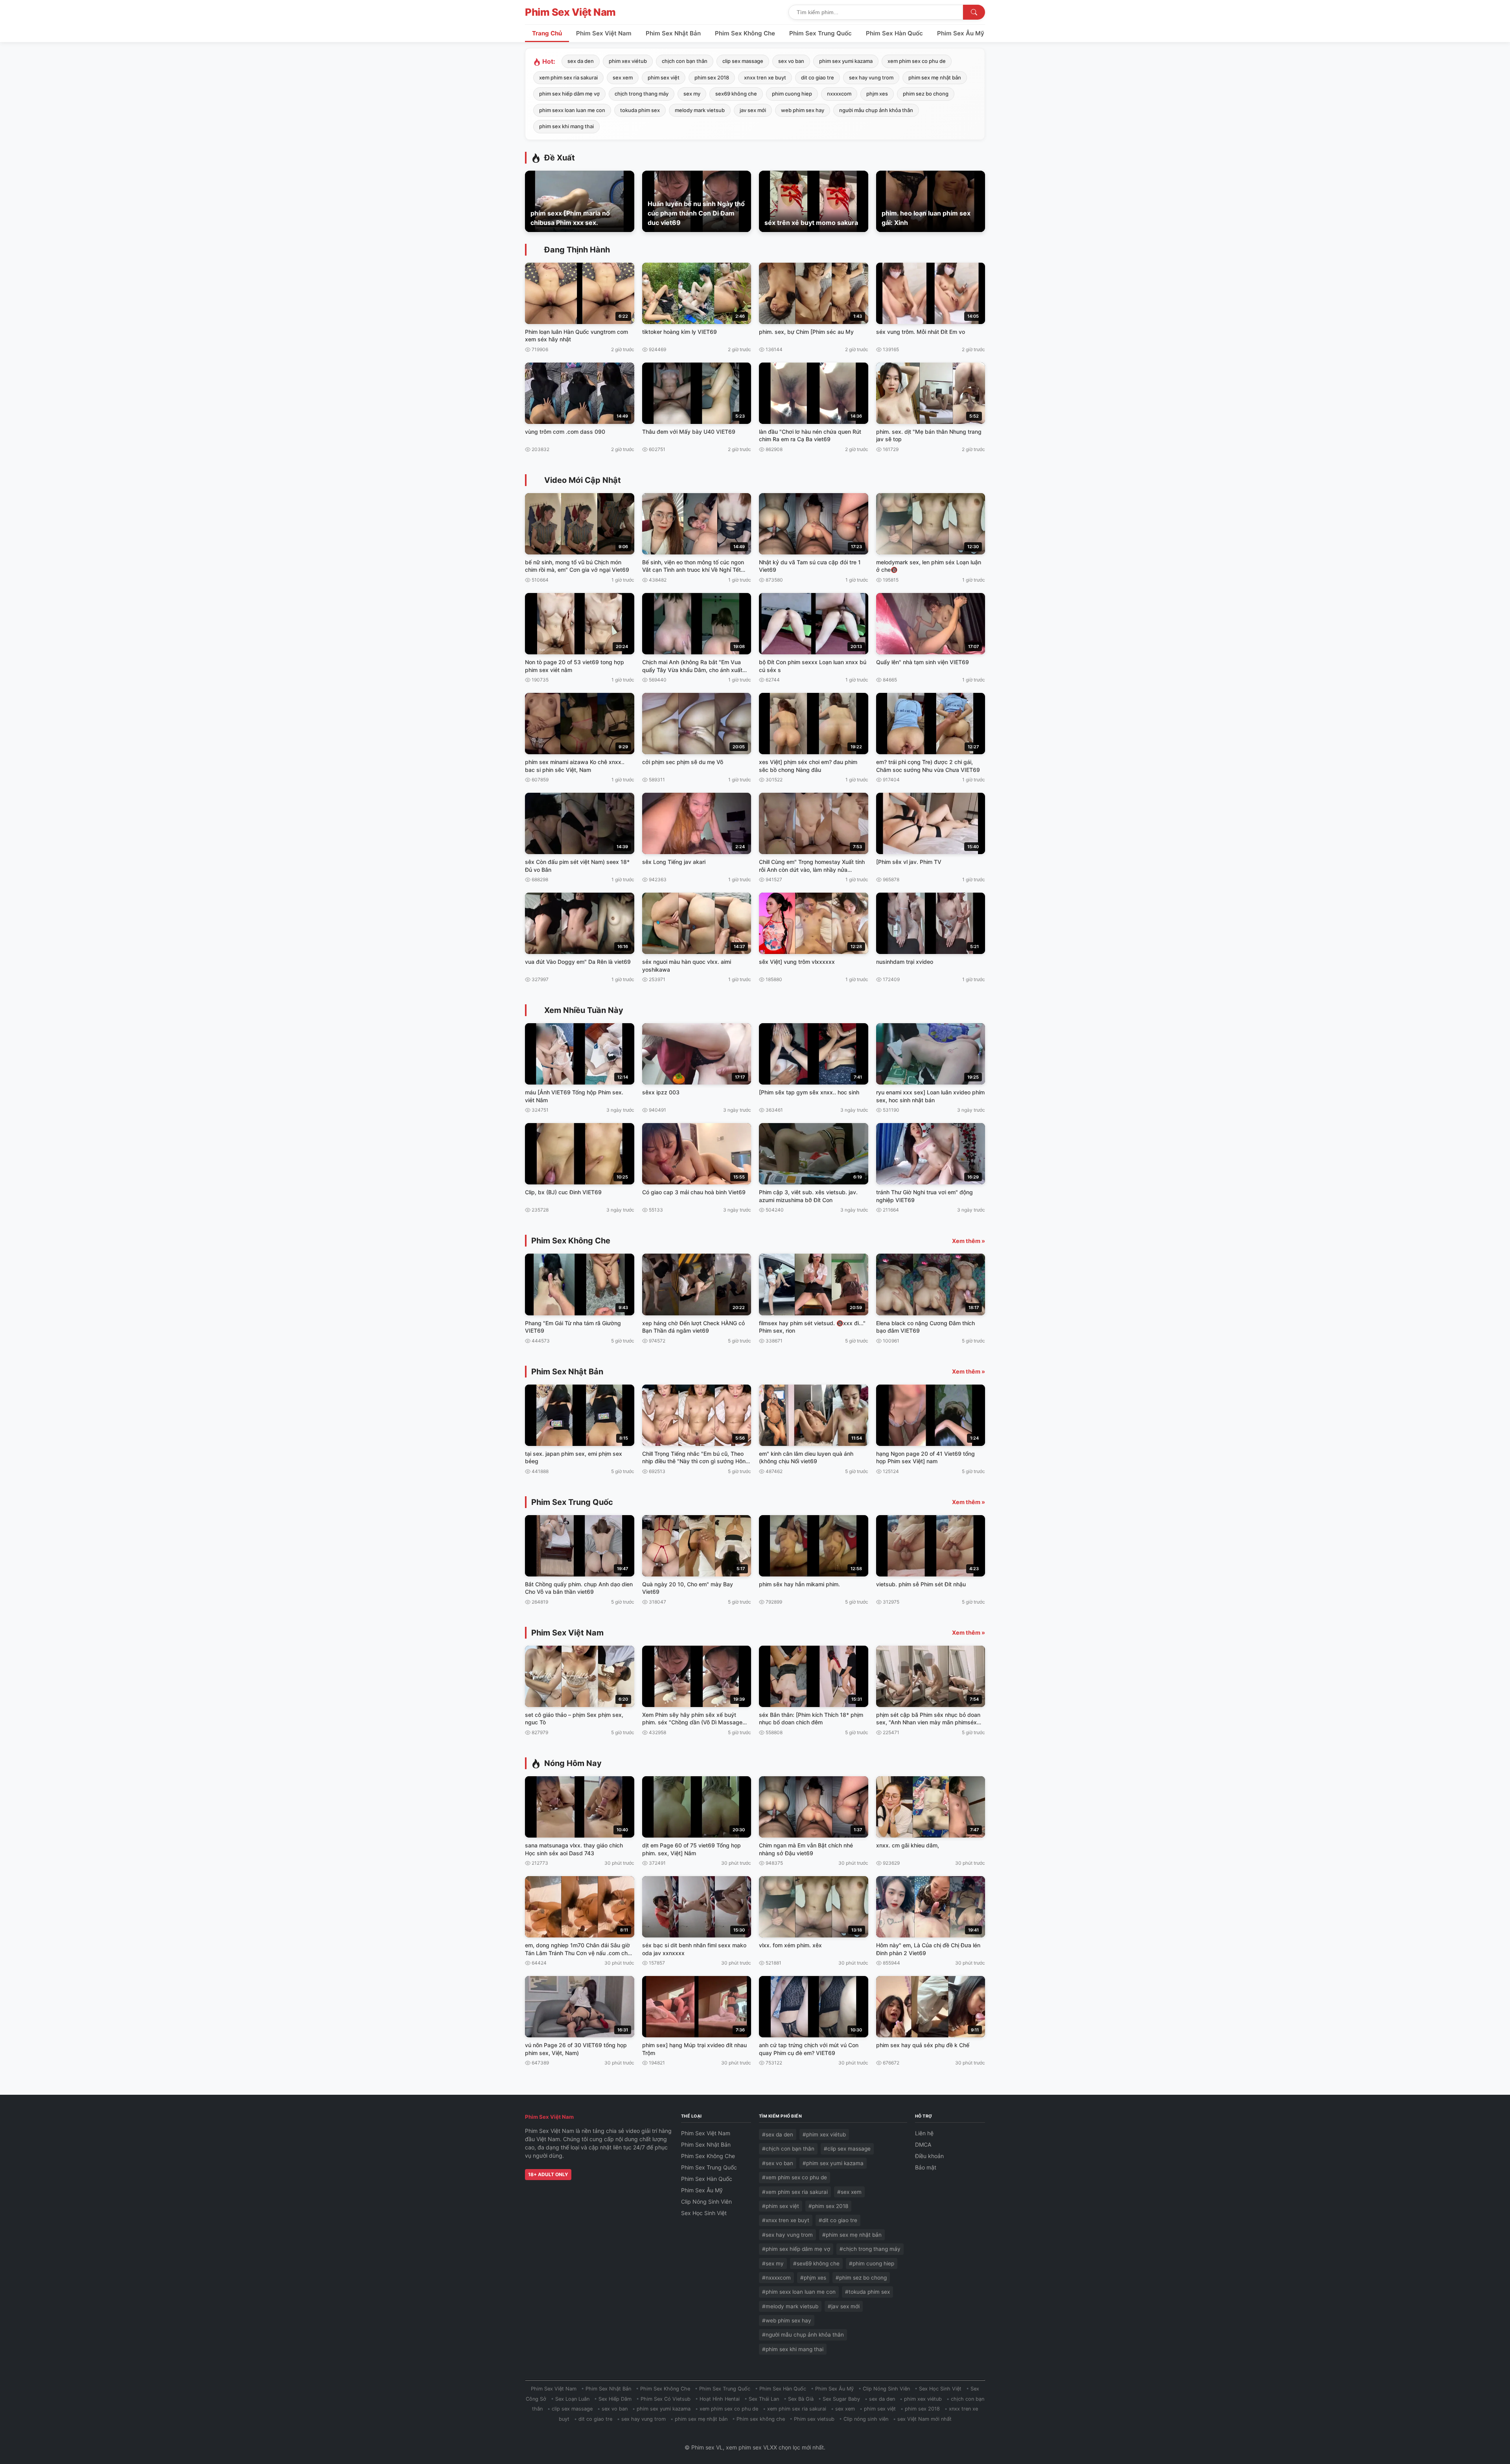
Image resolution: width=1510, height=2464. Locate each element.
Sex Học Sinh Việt (704, 2213)
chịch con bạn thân (685, 61)
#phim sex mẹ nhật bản (852, 2235)
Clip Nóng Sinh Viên (706, 2202)
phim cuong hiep (792, 94)
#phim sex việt (781, 2206)
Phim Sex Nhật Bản (673, 33)
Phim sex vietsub (814, 2419)
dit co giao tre (818, 77)
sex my (692, 94)
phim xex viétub (628, 61)
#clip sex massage (847, 2149)
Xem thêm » (969, 1241)
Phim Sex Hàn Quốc (894, 33)
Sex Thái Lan (764, 2399)
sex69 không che (736, 94)
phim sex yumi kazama (846, 61)
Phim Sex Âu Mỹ (961, 33)
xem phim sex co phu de (917, 61)
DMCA (923, 2144)
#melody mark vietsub (790, 2306)
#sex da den (778, 2134)
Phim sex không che (761, 2419)
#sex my (773, 2263)
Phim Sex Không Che (745, 33)
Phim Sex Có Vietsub (666, 2399)
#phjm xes (813, 2278)
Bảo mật (926, 2167)
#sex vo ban (778, 2163)
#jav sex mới (844, 2306)
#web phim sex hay (787, 2320)
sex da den (581, 61)
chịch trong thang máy (642, 94)
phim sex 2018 (712, 77)
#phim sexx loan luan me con (799, 2292)
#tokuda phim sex (867, 2292)
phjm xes (877, 94)
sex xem (623, 77)
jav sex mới (753, 110)
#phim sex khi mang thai (793, 2349)
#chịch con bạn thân (788, 2149)
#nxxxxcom (776, 2278)
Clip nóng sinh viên (866, 2419)
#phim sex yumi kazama (833, 2163)
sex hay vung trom (871, 77)
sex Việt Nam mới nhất (924, 2419)
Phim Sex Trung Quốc (820, 33)
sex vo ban (791, 61)
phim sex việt (664, 77)
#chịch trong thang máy (870, 2249)
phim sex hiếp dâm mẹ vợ (569, 94)
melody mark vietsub (700, 110)
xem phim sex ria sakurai (568, 77)
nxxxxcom (839, 94)
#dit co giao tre (838, 2220)
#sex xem (849, 2192)
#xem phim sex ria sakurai (795, 2192)
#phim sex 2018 (828, 2206)
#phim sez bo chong (861, 2278)
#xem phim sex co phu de (795, 2177)
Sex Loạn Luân (572, 2399)
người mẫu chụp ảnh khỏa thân (876, 110)
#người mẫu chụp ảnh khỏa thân (803, 2335)
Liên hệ (924, 2133)
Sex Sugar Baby (841, 2399)
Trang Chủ (547, 33)
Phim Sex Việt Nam (570, 12)
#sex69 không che (816, 2263)
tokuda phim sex (640, 110)
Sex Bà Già (801, 2399)
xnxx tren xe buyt (765, 77)
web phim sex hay (803, 110)
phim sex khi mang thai (566, 126)
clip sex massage (743, 61)
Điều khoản (929, 2156)
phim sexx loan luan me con (572, 110)
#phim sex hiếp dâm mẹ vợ (796, 2249)
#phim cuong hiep (872, 2263)
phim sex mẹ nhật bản (935, 77)
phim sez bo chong (926, 94)
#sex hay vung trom (787, 2235)
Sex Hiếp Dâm (615, 2399)
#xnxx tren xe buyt (786, 2220)
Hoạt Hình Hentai (720, 2399)
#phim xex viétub (824, 2134)
